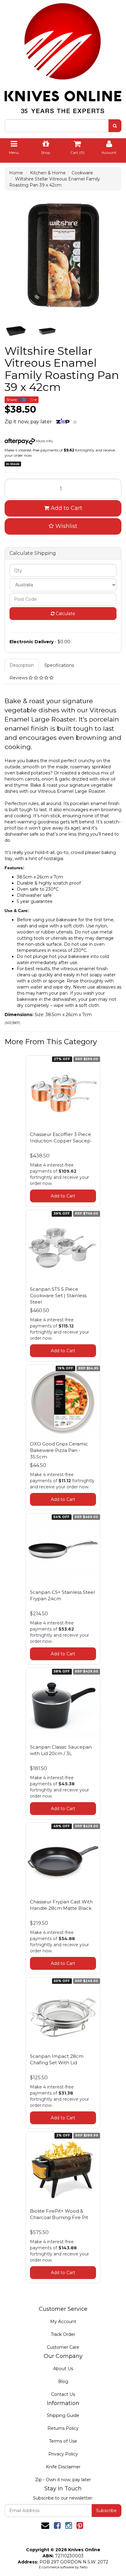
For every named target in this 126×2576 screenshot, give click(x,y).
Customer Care (63, 2347)
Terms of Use (63, 2441)
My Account (63, 2322)
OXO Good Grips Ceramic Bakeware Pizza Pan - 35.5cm (59, 1450)
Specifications (59, 665)
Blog (63, 2381)
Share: (12, 400)
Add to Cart (66, 508)
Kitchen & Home (48, 173)
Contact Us (63, 2394)
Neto (84, 2567)
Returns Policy (63, 2428)
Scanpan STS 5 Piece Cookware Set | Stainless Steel (58, 1295)
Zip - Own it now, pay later (63, 2480)
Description (22, 665)
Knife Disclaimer (63, 2467)
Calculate (65, 614)
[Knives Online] (63, 56)
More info (44, 441)
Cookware (82, 173)
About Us (63, 2369)
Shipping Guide (63, 2415)
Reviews (19, 678)
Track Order (63, 2334)
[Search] (115, 126)
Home (16, 173)
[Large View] (16, 331)
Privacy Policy (63, 2454)
